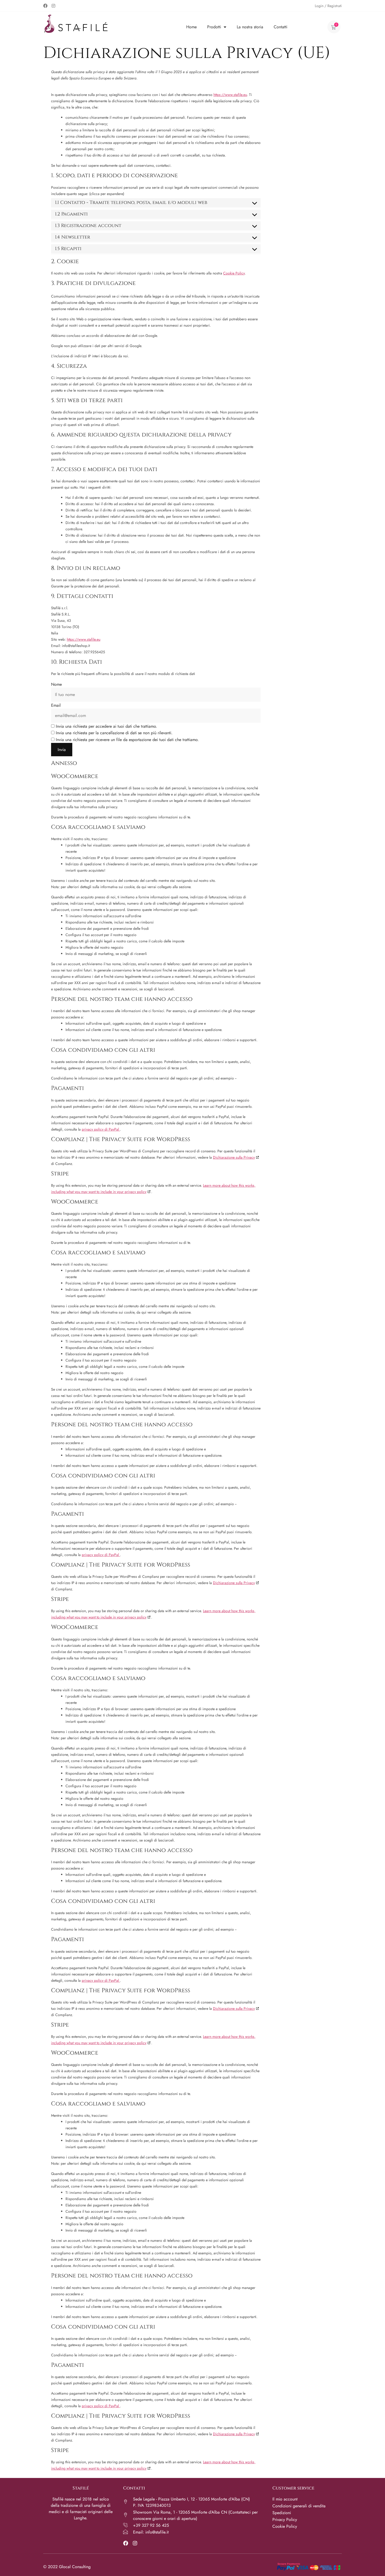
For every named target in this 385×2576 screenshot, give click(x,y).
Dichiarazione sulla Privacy (234, 1157)
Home (191, 27)
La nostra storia (250, 27)
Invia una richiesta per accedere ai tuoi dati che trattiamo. (106, 726)
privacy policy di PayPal (101, 1129)
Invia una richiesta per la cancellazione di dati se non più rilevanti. (114, 733)
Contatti (280, 27)
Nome (56, 684)
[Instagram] (53, 6)
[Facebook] (45, 6)
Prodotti (214, 27)
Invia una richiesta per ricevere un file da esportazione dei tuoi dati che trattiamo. (127, 740)
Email (56, 705)
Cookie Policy (234, 273)
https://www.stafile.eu (230, 95)
